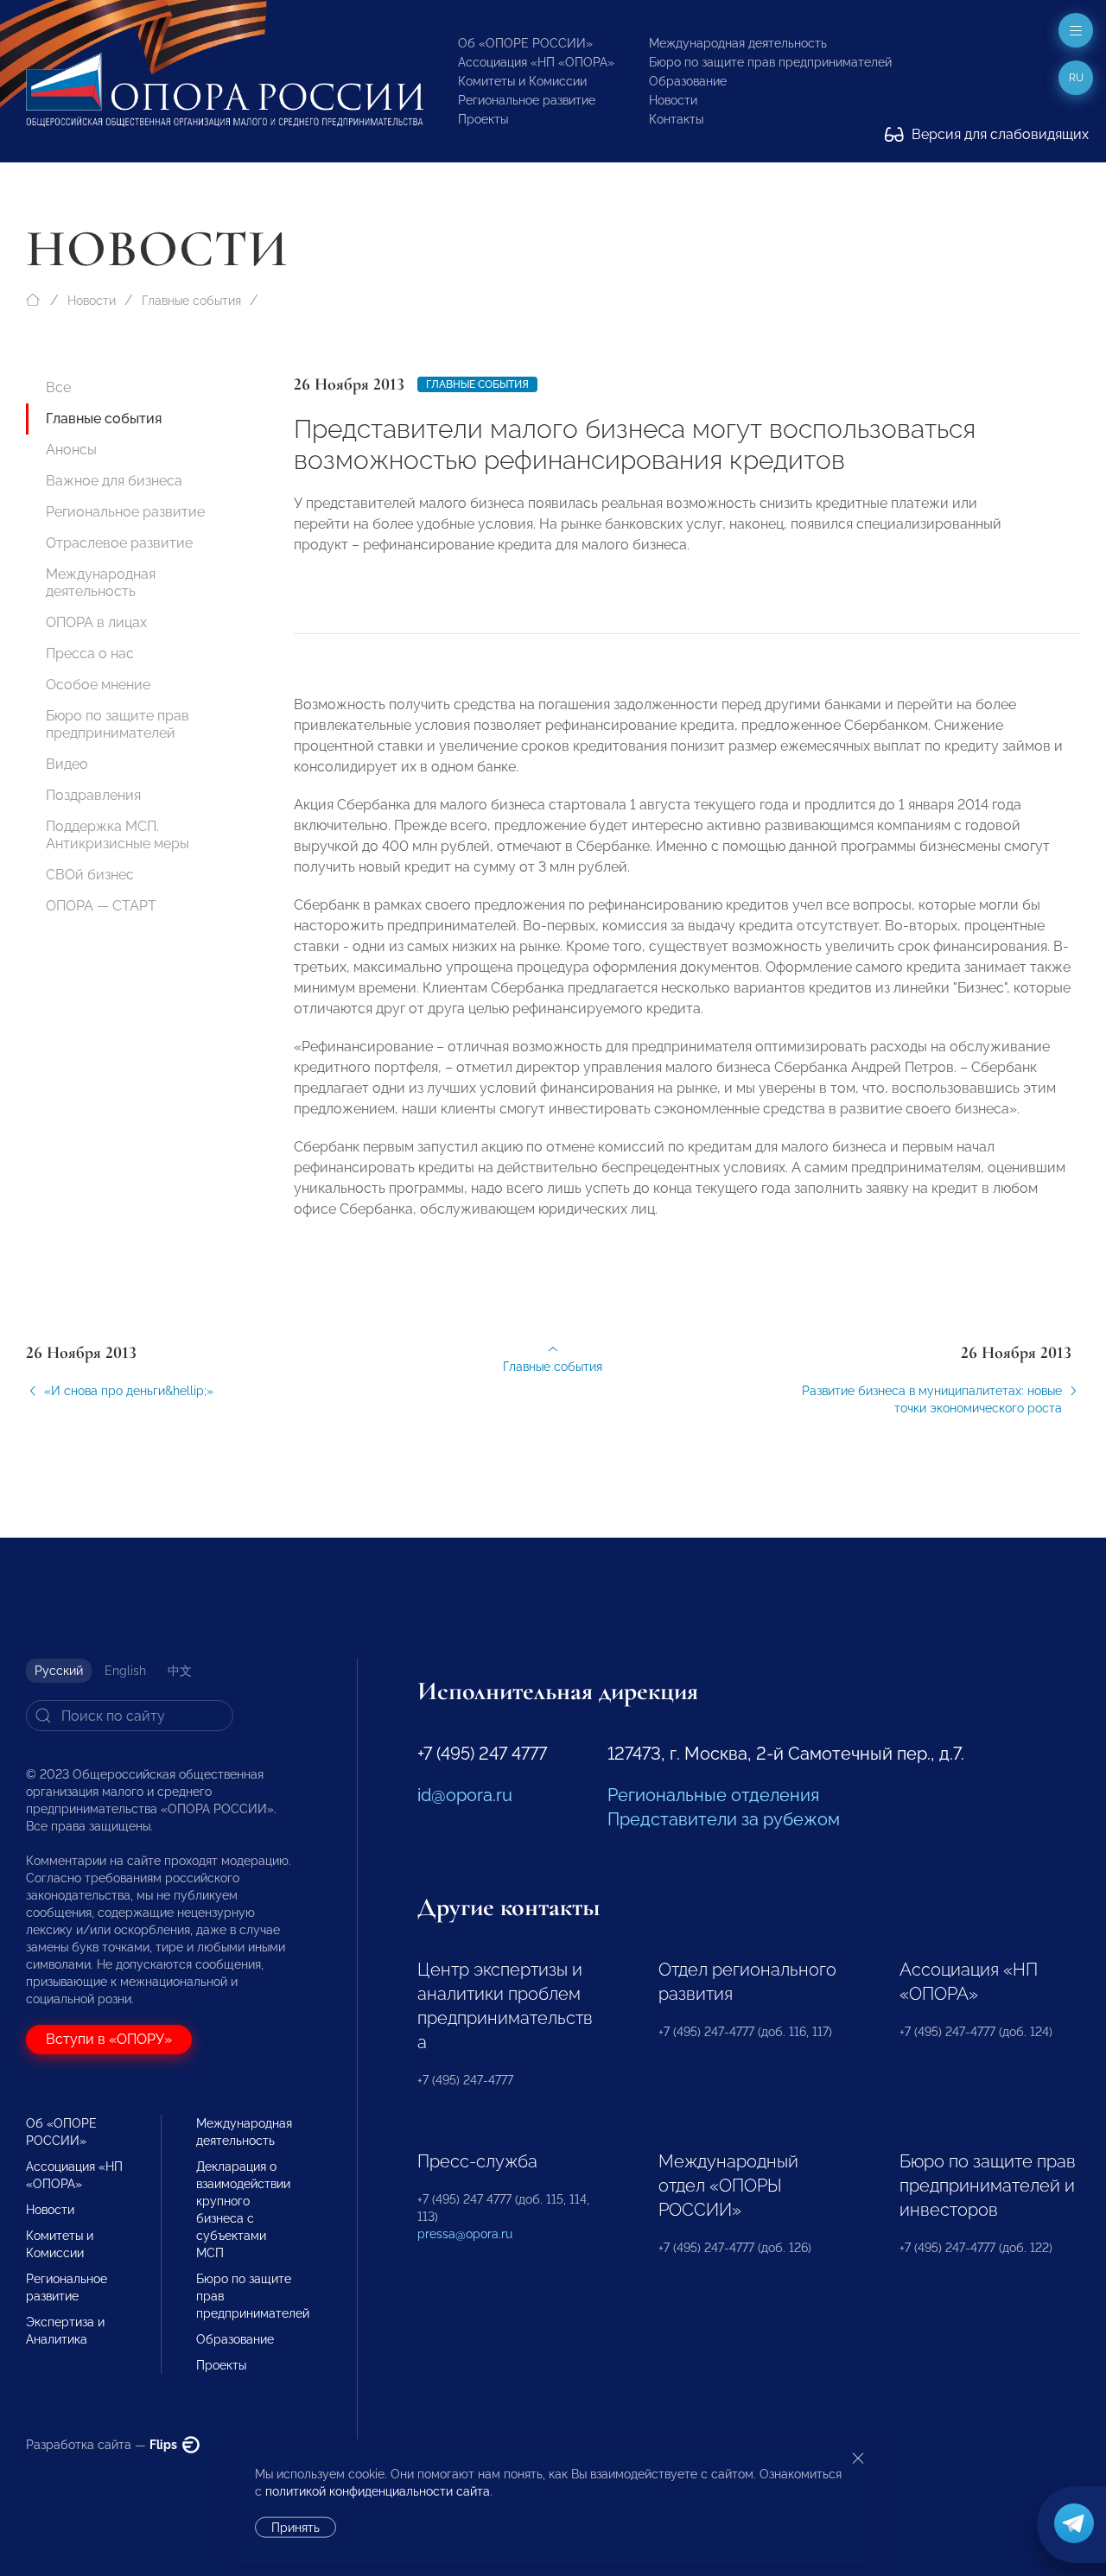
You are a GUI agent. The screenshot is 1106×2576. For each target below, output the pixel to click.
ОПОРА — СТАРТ (101, 906)
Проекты (483, 119)
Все (58, 387)
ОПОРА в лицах (96, 622)
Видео (67, 764)
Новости (673, 100)
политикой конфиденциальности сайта (378, 2491)
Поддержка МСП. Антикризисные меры (118, 835)
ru (1076, 78)
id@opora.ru (465, 1795)
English (125, 1671)
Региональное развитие (527, 100)
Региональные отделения (713, 1795)
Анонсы (71, 450)
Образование (688, 81)
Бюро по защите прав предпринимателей (770, 62)
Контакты (676, 119)
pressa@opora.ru (465, 2234)
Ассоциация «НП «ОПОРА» (536, 62)
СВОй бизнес (90, 875)
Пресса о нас (90, 654)
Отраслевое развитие (119, 543)
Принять (296, 2528)
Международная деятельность (738, 43)
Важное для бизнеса (114, 481)
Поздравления (93, 795)
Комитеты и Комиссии (522, 81)
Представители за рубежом (724, 1819)
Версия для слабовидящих (998, 134)
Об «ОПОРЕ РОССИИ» (525, 43)
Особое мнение (98, 685)
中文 (180, 1671)
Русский (59, 1671)
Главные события (191, 301)
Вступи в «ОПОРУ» (109, 2039)
